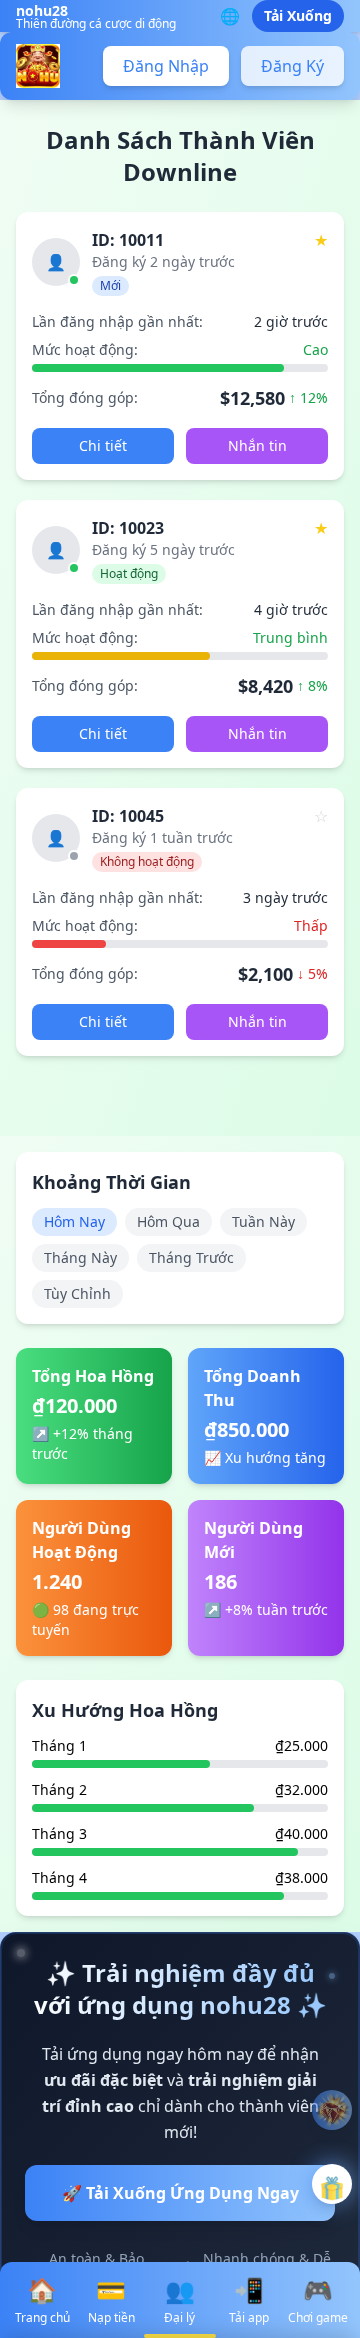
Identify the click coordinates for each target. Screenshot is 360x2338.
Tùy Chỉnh (77, 1293)
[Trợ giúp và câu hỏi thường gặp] (332, 2110)
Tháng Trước (191, 1257)
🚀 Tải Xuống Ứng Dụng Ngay (180, 2193)
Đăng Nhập (166, 66)
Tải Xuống (298, 15)
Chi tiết (103, 445)
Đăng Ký (292, 66)
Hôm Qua (168, 1221)
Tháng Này (80, 1257)
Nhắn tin (257, 445)
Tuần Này (263, 1221)
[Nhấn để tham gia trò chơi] (332, 2184)
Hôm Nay (74, 1221)
